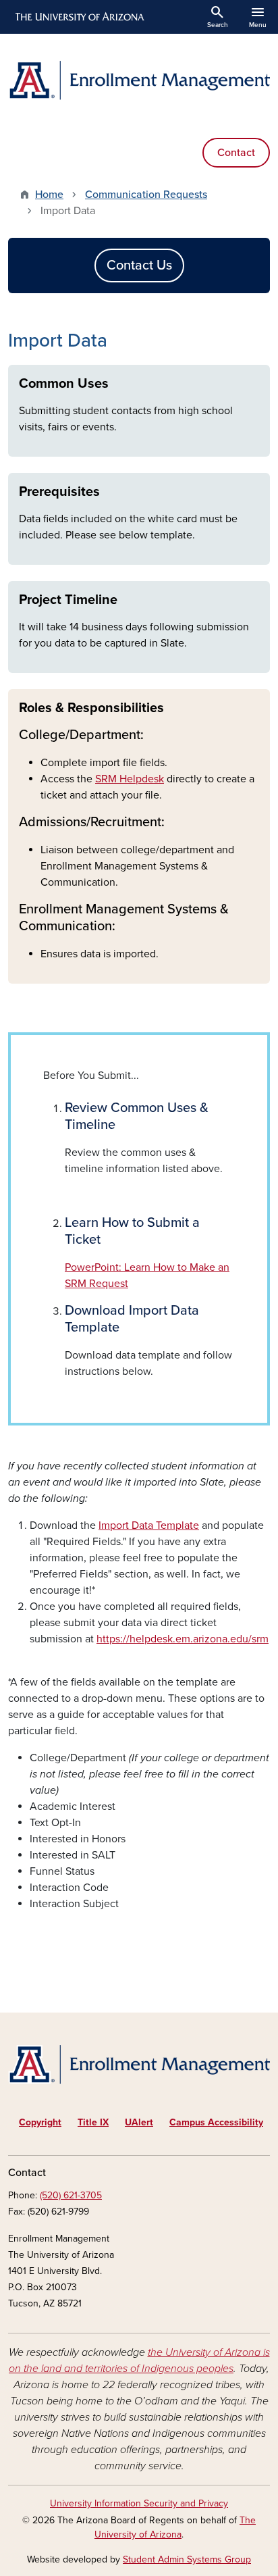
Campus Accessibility (216, 2122)
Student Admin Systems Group (187, 2559)
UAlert (139, 2122)
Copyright (40, 2122)
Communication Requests (146, 195)
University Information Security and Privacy (139, 2503)
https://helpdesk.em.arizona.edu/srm (183, 1639)
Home (49, 195)
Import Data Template (149, 1525)
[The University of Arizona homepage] (79, 17)
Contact (236, 153)
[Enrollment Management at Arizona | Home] (139, 80)
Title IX (93, 2122)
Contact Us (139, 266)
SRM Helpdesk (130, 779)
